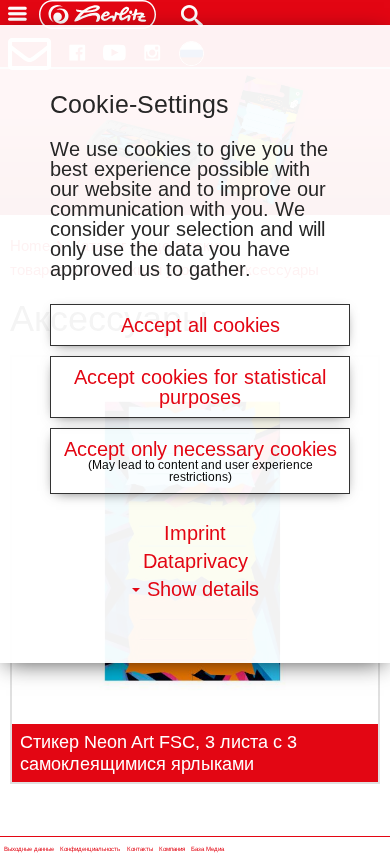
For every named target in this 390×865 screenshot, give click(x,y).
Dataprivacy (195, 561)
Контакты (140, 849)
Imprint (195, 533)
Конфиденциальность (90, 849)
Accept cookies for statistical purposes (200, 387)
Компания (172, 849)
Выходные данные (29, 849)
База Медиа (207, 849)
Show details (203, 589)
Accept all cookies (200, 325)
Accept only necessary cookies (200, 449)
